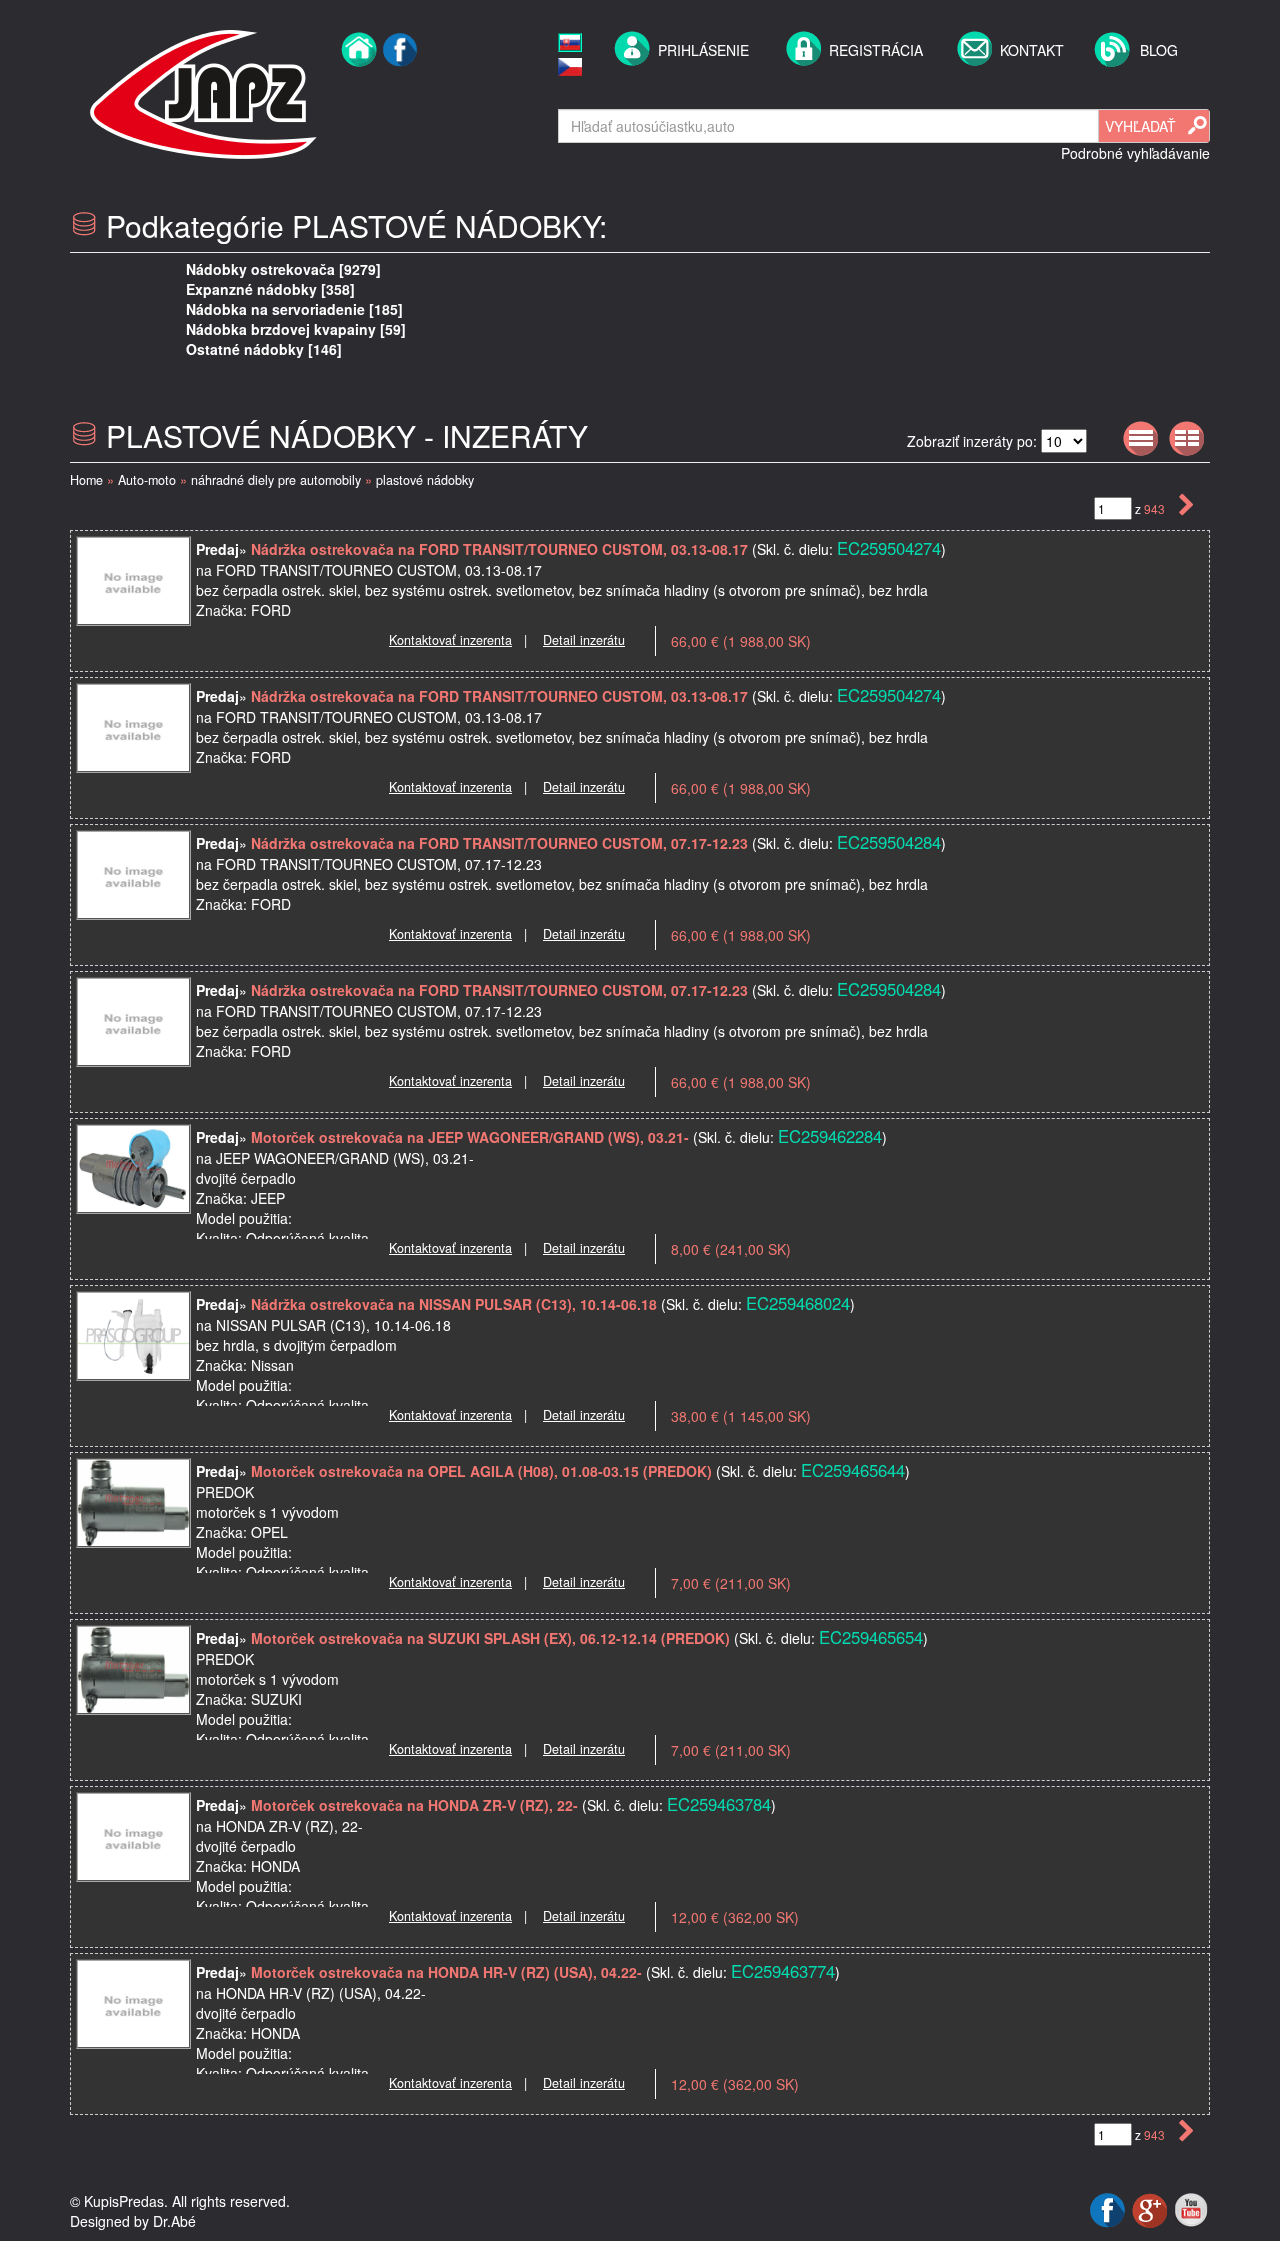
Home (86, 480)
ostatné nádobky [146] (264, 349)
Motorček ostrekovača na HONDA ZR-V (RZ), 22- (416, 1805)
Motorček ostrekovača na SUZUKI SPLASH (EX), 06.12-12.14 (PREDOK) (490, 1638)
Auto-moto (147, 480)
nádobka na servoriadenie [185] (294, 309)
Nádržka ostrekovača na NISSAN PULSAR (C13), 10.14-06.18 (456, 1304)
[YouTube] (1191, 2208)
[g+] (1151, 2208)
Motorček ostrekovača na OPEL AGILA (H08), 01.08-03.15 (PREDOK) (481, 1471)
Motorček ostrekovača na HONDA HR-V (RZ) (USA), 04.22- (448, 1972)
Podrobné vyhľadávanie (1135, 153)
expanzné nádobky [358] (270, 289)
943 (1156, 508)
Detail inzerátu (584, 640)
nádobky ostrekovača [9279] (283, 269)
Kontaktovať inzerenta (450, 640)
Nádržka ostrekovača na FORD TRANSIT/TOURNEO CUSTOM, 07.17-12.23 (501, 843)
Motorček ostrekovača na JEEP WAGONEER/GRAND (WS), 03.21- (472, 1137)
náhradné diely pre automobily (276, 480)
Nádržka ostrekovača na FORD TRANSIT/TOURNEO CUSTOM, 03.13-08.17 (501, 549)
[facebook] (400, 92)
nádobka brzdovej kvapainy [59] (296, 329)
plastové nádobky (425, 480)
